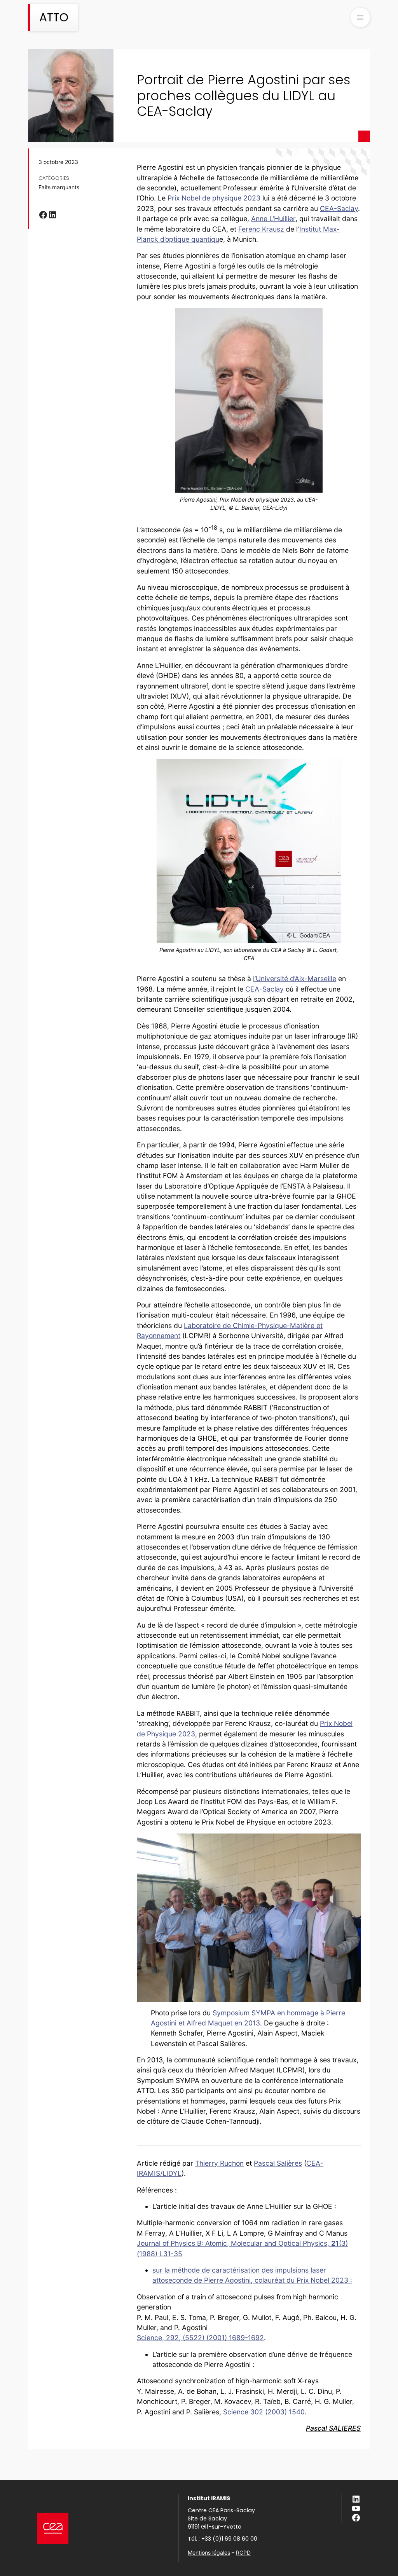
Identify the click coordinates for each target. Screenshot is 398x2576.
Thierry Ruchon (219, 2163)
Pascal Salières (278, 2163)
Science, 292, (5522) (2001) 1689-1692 (200, 2338)
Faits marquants (59, 187)
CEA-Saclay (339, 208)
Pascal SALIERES (333, 2428)
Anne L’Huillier (273, 219)
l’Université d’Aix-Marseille (295, 979)
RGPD (243, 2552)
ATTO (54, 17)
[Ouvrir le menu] (360, 17)
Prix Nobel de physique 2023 (214, 198)
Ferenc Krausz (262, 229)
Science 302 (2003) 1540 (264, 2412)
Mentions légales (209, 2552)
